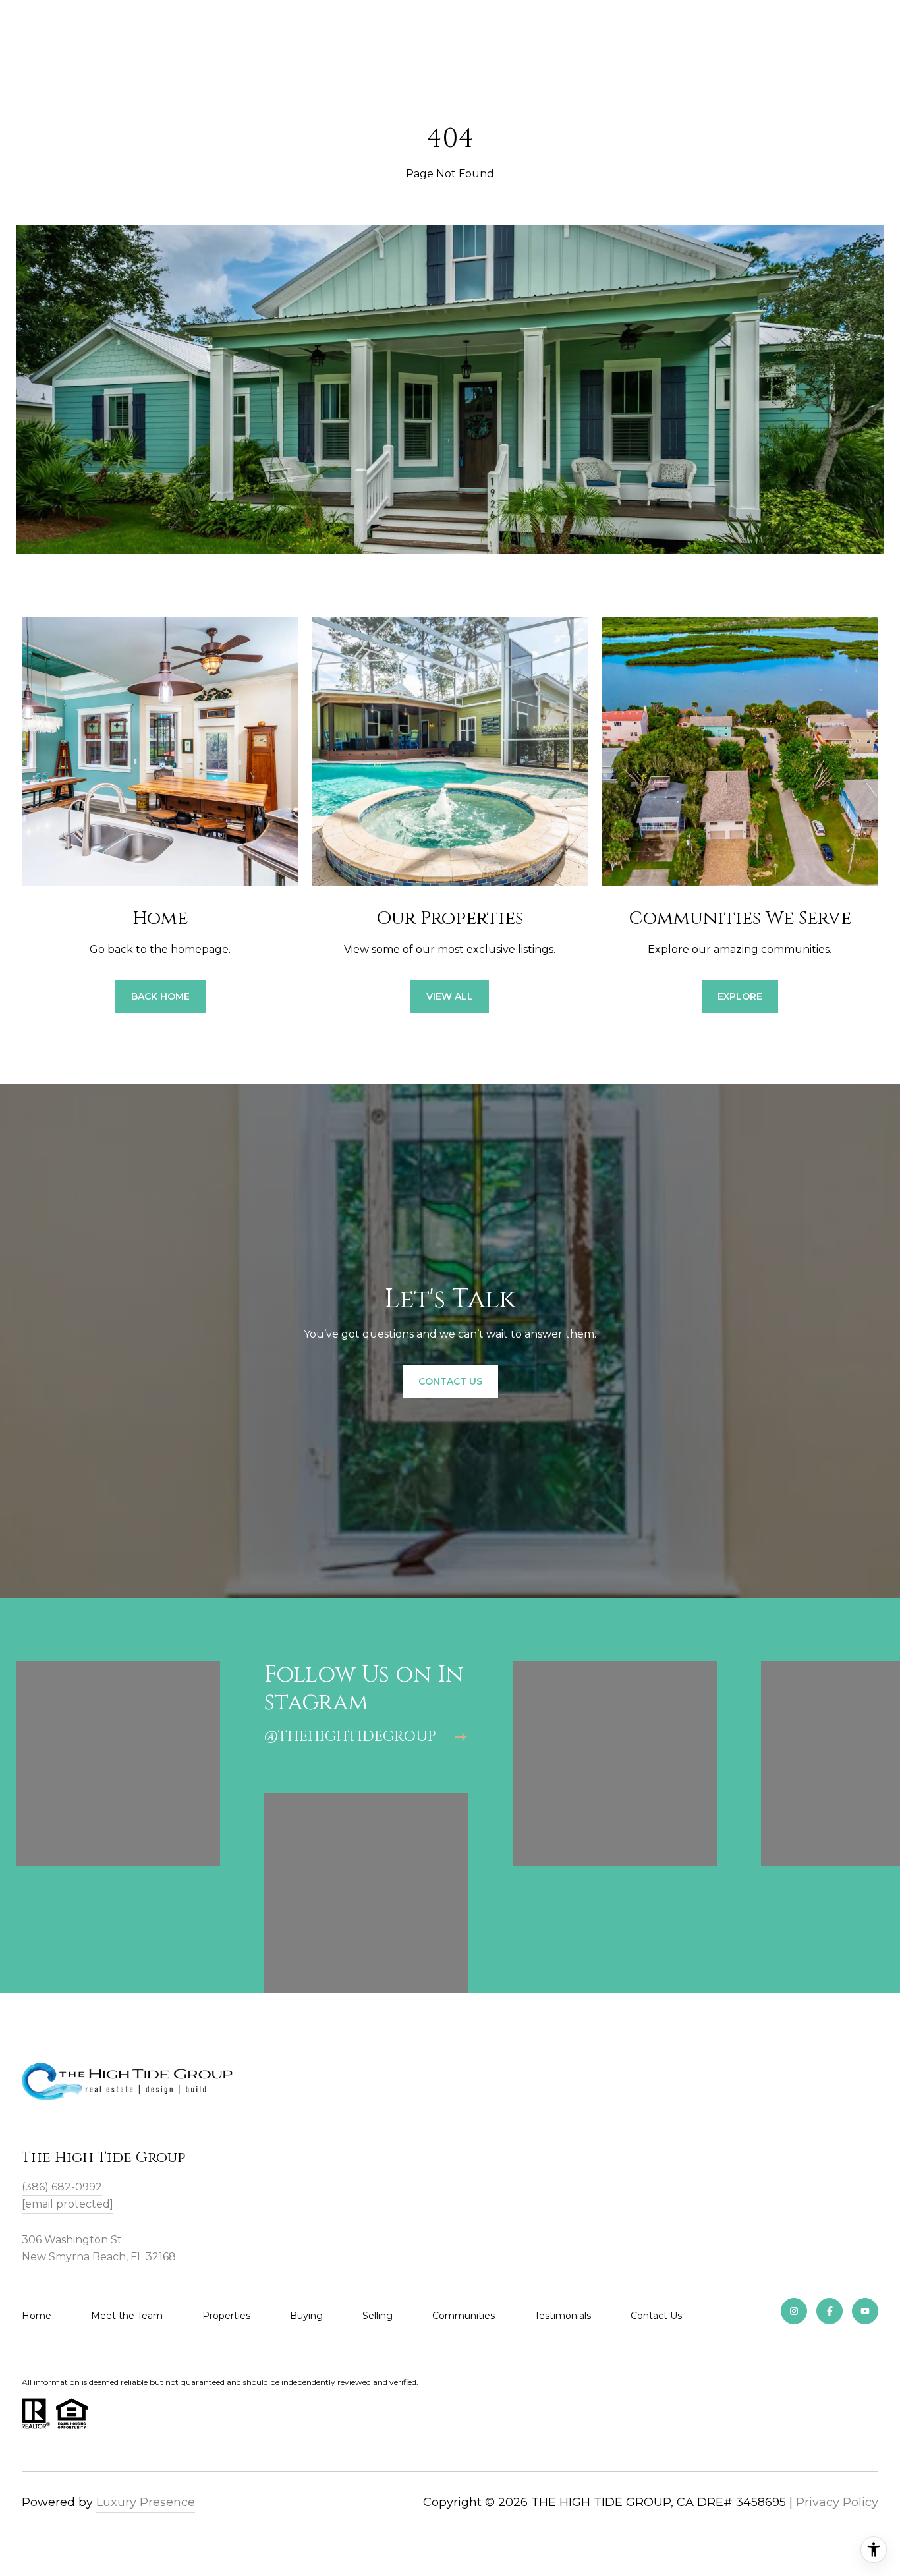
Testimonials (563, 2316)
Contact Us (656, 2316)
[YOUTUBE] (865, 2311)
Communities (464, 2316)
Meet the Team (127, 2316)
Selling (378, 2316)
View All (450, 996)
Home (37, 2316)
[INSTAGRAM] (794, 2311)
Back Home (160, 996)
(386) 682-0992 (62, 2187)
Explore (740, 996)
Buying (306, 2316)
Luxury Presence (146, 2502)
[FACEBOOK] (830, 2311)
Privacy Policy (837, 2502)
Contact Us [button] (450, 1381)
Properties (226, 2316)
